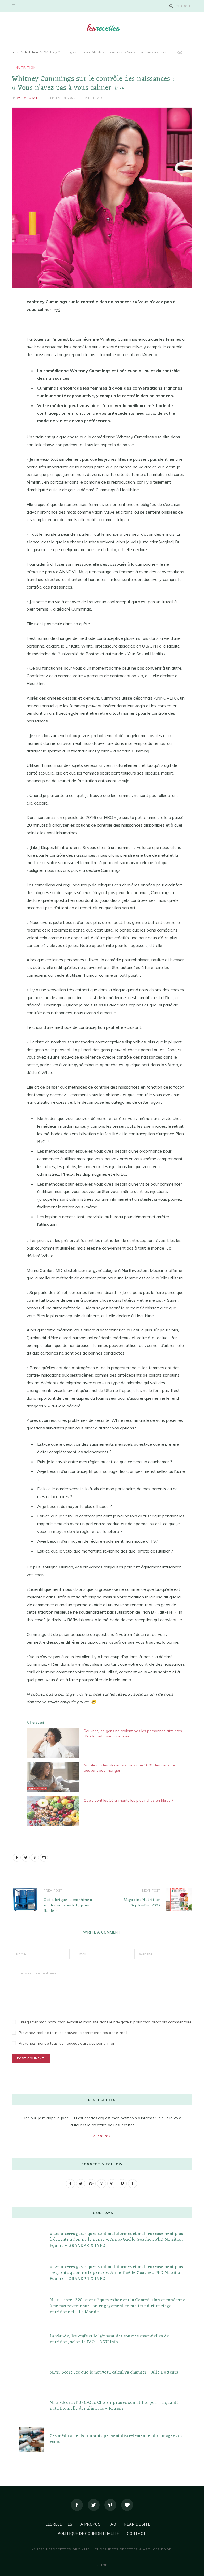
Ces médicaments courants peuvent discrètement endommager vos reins (116, 2439)
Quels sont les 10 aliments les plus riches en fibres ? (128, 1800)
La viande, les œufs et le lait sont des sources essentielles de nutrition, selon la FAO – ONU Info (109, 2339)
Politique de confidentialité (88, 2533)
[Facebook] (77, 2505)
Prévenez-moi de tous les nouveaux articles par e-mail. (67, 2043)
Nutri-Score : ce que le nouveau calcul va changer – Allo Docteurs (114, 2372)
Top (103, 2565)
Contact (137, 2533)
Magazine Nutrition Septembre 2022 (142, 1903)
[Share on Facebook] (8, 318)
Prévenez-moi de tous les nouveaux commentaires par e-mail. (73, 2033)
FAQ (112, 2524)
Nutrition (26, 67)
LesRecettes (59, 2524)
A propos (102, 2136)
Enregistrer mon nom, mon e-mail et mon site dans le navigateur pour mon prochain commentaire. (106, 2022)
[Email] (8, 358)
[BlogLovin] (127, 2505)
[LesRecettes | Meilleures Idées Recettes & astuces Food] (102, 28)
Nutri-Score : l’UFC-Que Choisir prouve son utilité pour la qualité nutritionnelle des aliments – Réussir (114, 2406)
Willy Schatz (28, 98)
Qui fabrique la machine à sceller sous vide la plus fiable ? (68, 1905)
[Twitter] (94, 2505)
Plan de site (137, 2524)
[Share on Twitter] (8, 331)
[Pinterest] (8, 345)
